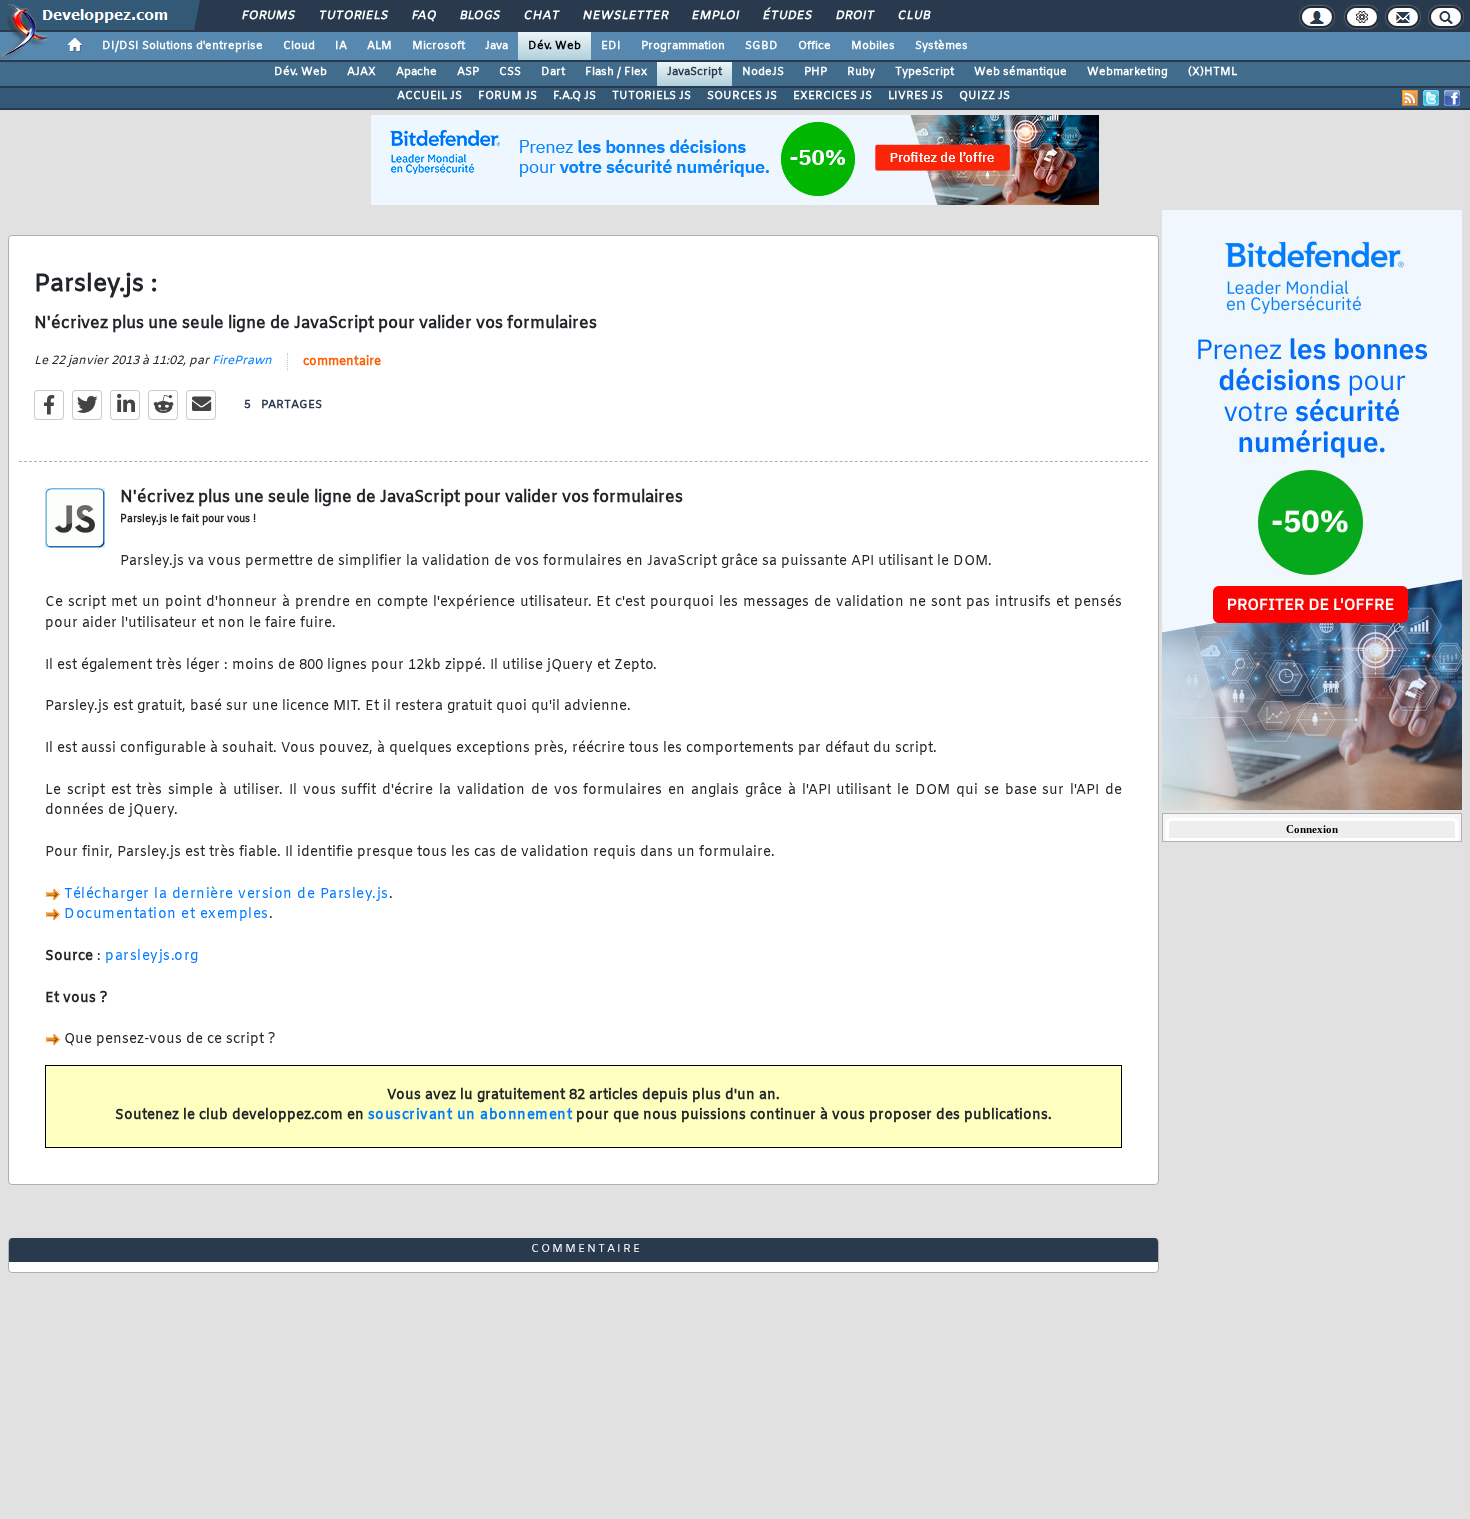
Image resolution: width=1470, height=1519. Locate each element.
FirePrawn (242, 361)
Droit (854, 16)
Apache (416, 72)
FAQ (423, 16)
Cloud (299, 46)
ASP (468, 72)
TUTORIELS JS (651, 96)
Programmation (683, 46)
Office (814, 46)
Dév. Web (554, 46)
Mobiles (873, 46)
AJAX (361, 72)
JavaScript (694, 72)
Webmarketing (1127, 72)
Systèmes (941, 46)
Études (786, 16)
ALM (379, 46)
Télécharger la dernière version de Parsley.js (226, 894)
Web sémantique (1020, 72)
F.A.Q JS (574, 96)
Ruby (861, 72)
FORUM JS (507, 96)
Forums (267, 16)
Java (496, 46)
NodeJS (763, 72)
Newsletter (624, 16)
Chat (540, 16)
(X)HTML (1212, 72)
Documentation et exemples (166, 914)
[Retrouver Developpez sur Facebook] (1452, 98)
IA (341, 46)
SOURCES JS (742, 96)
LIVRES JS (915, 96)
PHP (815, 72)
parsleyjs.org (152, 956)
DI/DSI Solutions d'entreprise (182, 46)
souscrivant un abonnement (470, 1115)
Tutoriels (352, 16)
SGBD (761, 46)
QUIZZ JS (984, 96)
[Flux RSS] (1410, 98)
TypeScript (924, 72)
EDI (611, 46)
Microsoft (438, 46)
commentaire (342, 362)
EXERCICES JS (832, 96)
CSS (510, 72)
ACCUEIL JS (429, 96)
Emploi (714, 16)
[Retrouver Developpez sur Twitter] (1431, 98)
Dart (553, 72)
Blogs (479, 16)
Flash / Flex (616, 72)
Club (913, 16)
